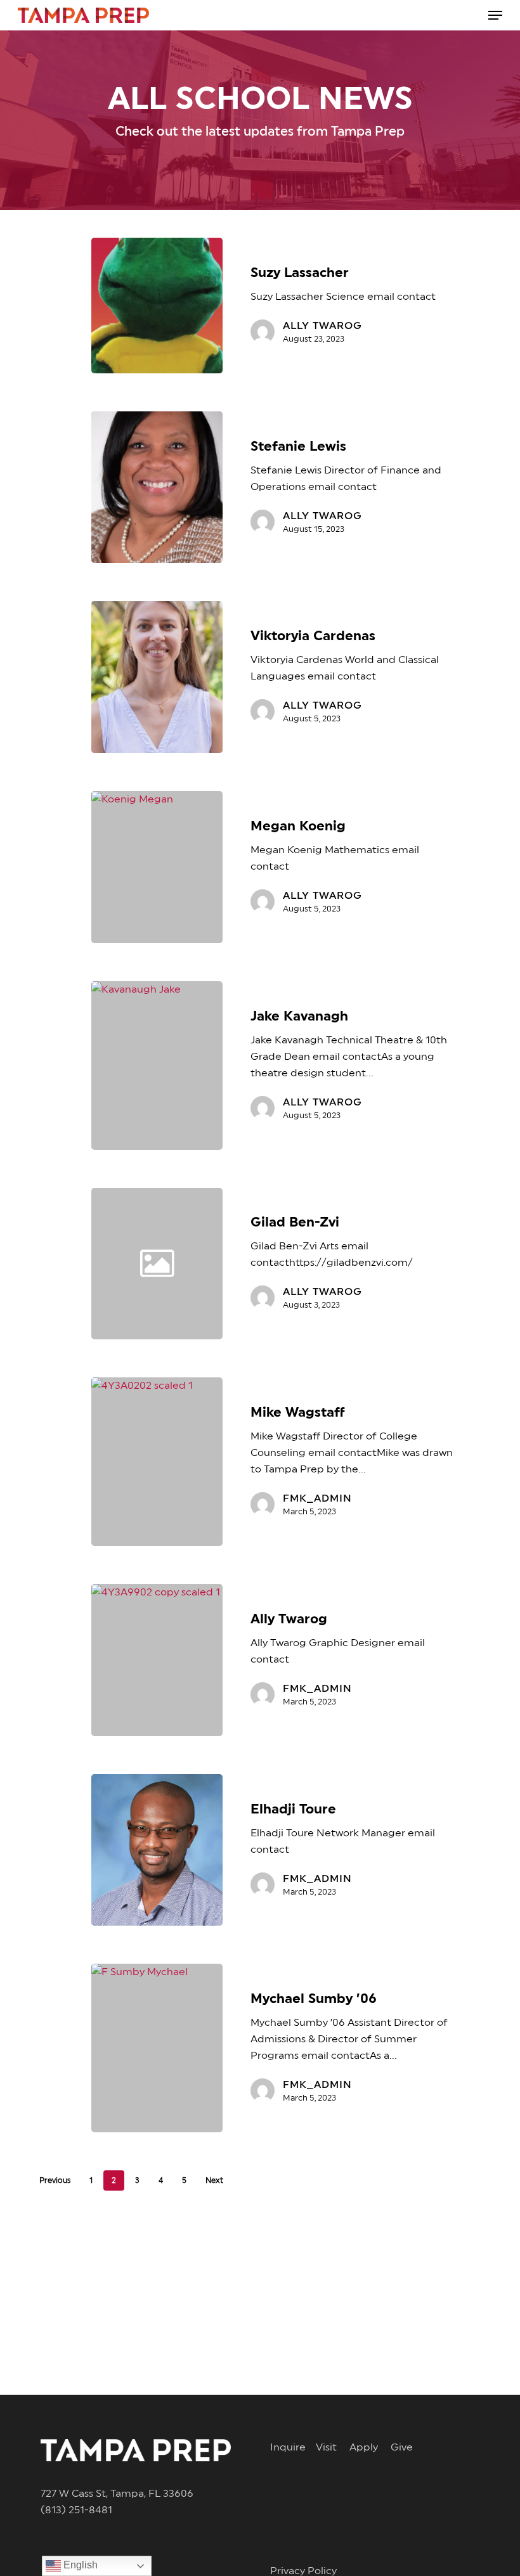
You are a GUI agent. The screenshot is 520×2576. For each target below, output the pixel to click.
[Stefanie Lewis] (157, 487)
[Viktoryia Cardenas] (157, 677)
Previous (55, 2180)
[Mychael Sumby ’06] (157, 2048)
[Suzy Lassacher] (157, 306)
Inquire (293, 2447)
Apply (370, 2447)
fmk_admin (317, 1498)
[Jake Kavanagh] (157, 1066)
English (79, 2565)
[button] (495, 15)
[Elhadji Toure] (157, 1850)
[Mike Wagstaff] (157, 1462)
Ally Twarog (322, 326)
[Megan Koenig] (157, 867)
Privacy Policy (303, 2571)
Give (402, 2447)
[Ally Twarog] (157, 1660)
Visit (333, 2447)
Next (214, 2180)
